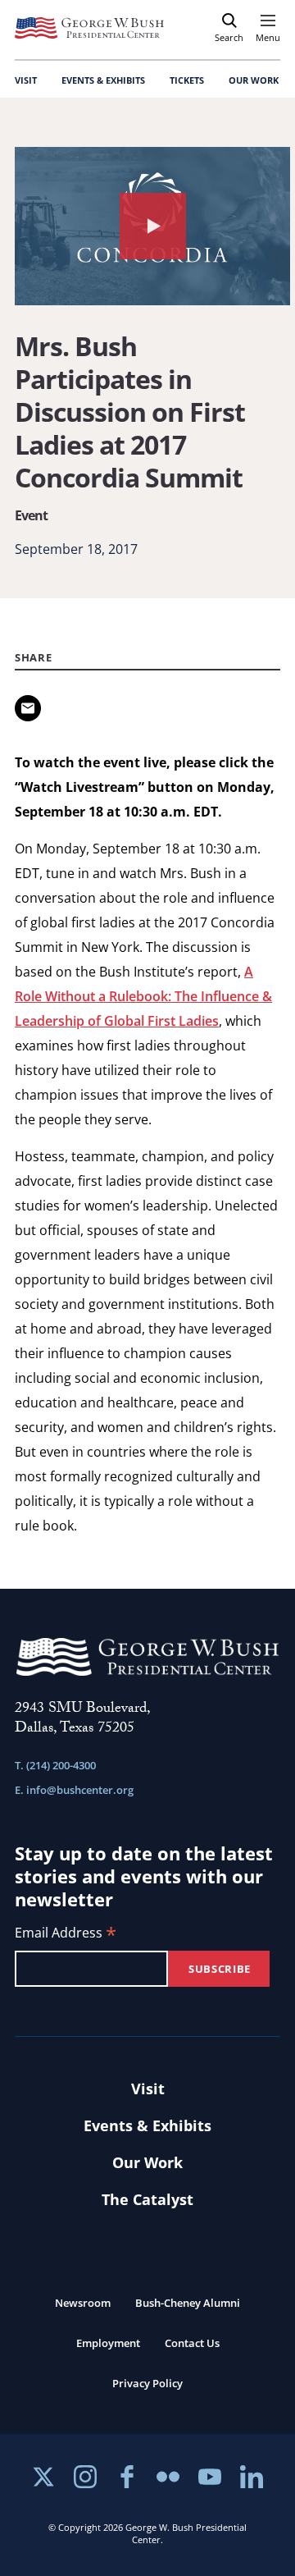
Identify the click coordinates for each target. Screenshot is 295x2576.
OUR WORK (254, 80)
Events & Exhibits (147, 2125)
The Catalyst (147, 2199)
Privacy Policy (147, 2383)
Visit (148, 2089)
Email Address (66, 1934)
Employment (108, 2343)
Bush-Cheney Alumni (188, 2303)
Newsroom (83, 2303)
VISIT (26, 80)
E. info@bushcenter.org (74, 1790)
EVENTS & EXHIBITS (103, 80)
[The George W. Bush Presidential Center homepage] (89, 28)
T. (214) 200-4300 (55, 1765)
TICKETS (187, 80)
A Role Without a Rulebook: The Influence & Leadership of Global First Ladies (143, 996)
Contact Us (192, 2343)
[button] (152, 226)
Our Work (147, 2162)
